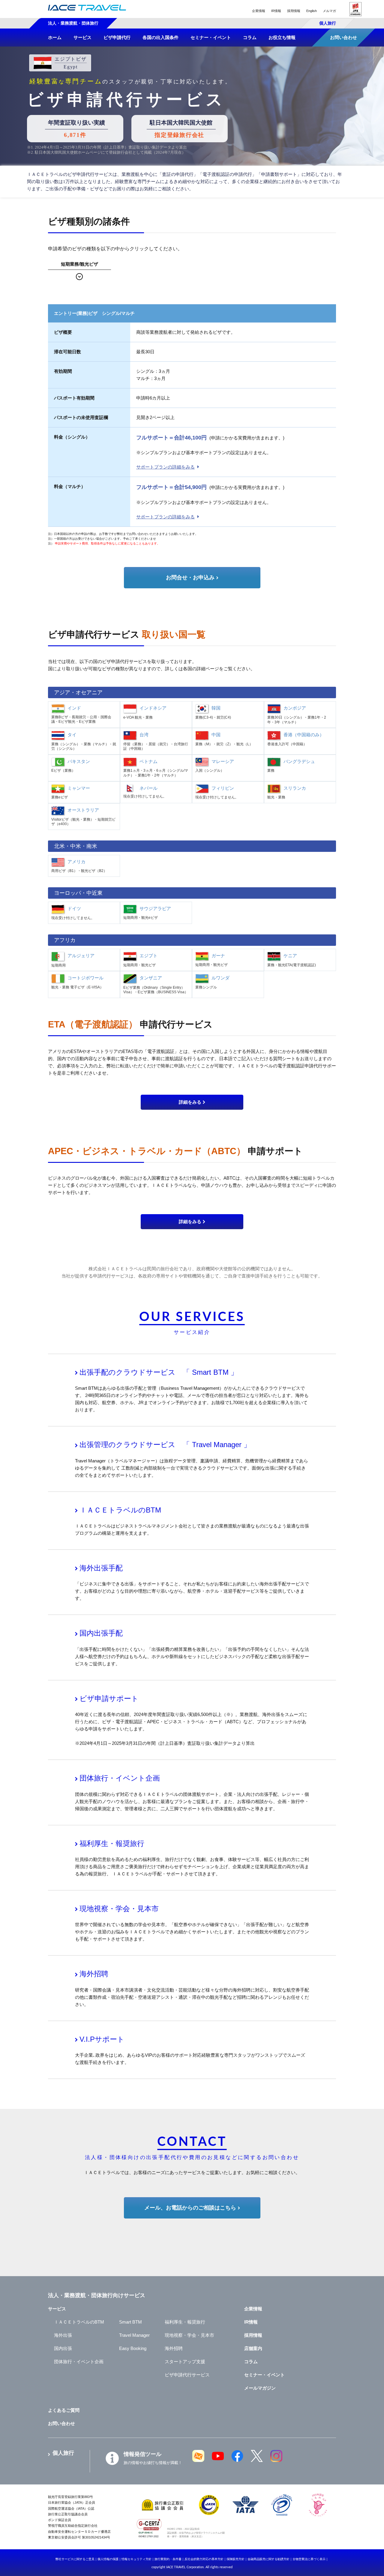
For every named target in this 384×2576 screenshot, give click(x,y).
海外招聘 (94, 1974)
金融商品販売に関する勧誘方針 (268, 2559)
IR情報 (276, 11)
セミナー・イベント (264, 2375)
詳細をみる (190, 1102)
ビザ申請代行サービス (187, 2375)
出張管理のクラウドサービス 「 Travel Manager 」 (165, 1445)
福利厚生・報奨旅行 (112, 1843)
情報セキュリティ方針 (136, 2559)
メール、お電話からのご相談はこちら (190, 2208)
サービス (57, 2309)
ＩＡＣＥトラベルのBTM (120, 1510)
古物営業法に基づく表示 (309, 2559)
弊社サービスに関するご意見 (75, 2559)
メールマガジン (260, 2388)
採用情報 (294, 11)
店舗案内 (253, 2348)
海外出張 (63, 2335)
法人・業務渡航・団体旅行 (73, 23)
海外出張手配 (101, 1568)
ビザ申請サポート (109, 1698)
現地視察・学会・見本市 (119, 1909)
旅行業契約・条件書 (168, 2559)
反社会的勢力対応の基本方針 (204, 2559)
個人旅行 (328, 23)
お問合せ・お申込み (190, 578)
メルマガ (329, 11)
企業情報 (259, 11)
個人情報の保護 (108, 2559)
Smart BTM (130, 2322)
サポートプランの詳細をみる (165, 467)
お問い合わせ (61, 2423)
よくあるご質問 (64, 2410)
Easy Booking (133, 2348)
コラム (251, 2362)
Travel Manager (134, 2335)
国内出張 (63, 2348)
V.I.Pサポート (102, 2039)
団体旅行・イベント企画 (120, 1778)
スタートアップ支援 (185, 2362)
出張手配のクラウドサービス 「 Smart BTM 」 (159, 1372)
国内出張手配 (101, 1633)
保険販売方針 (235, 2559)
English (312, 11)
